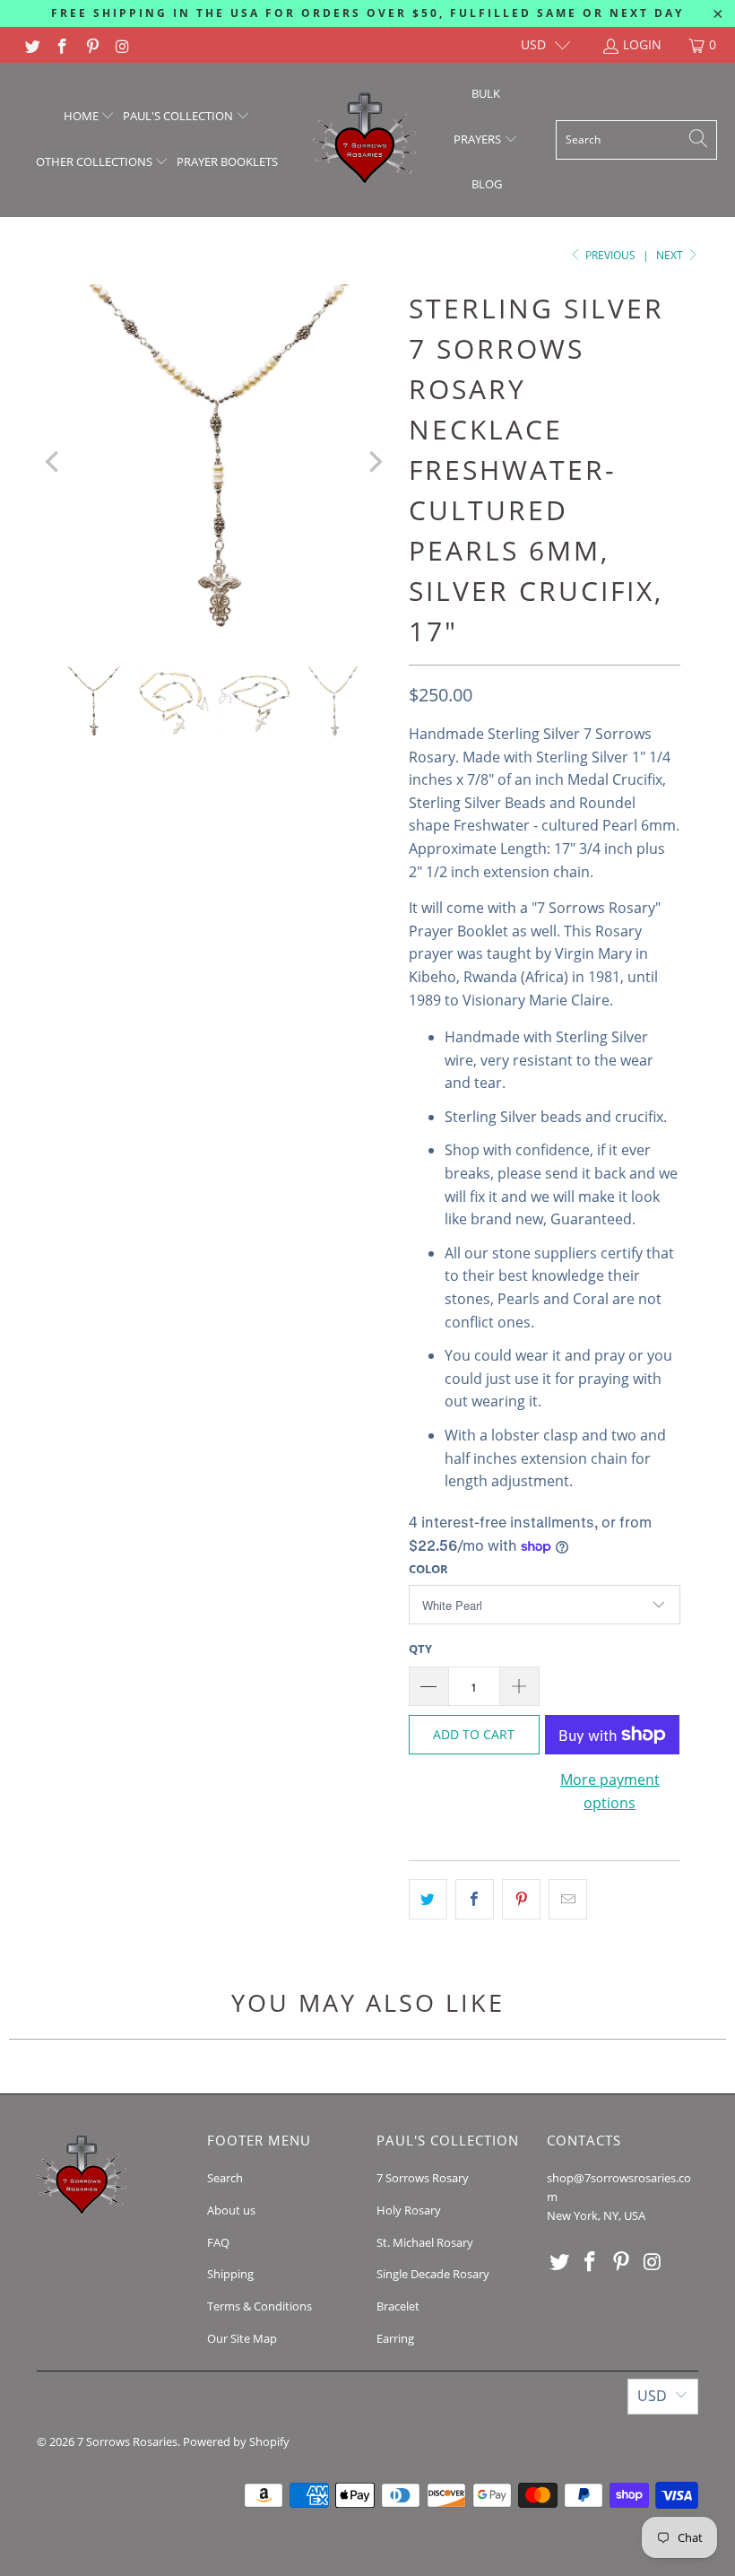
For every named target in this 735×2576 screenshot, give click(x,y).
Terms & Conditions (259, 2306)
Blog (487, 184)
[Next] (374, 461)
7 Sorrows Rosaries (127, 2441)
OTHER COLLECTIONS (95, 161)
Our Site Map (242, 2338)
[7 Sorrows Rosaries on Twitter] (31, 44)
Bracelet (398, 2306)
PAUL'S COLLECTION (179, 116)
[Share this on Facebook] (475, 1900)
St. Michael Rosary (425, 2242)
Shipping (230, 2274)
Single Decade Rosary (433, 2274)
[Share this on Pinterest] (521, 1900)
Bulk (486, 93)
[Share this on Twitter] (428, 1900)
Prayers (479, 139)
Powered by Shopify (236, 2441)
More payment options (610, 1791)
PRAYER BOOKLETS (227, 161)
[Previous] (54, 461)
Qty (420, 1649)
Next (671, 255)
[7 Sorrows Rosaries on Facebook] (62, 44)
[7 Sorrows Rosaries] (364, 140)
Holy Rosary (409, 2210)
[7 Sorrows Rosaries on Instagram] (122, 44)
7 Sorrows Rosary (423, 2178)
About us (231, 2210)
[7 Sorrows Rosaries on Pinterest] (91, 44)
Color (428, 1569)
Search (225, 2178)
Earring (395, 2338)
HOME (82, 116)
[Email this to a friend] (568, 1900)
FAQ (218, 2242)
